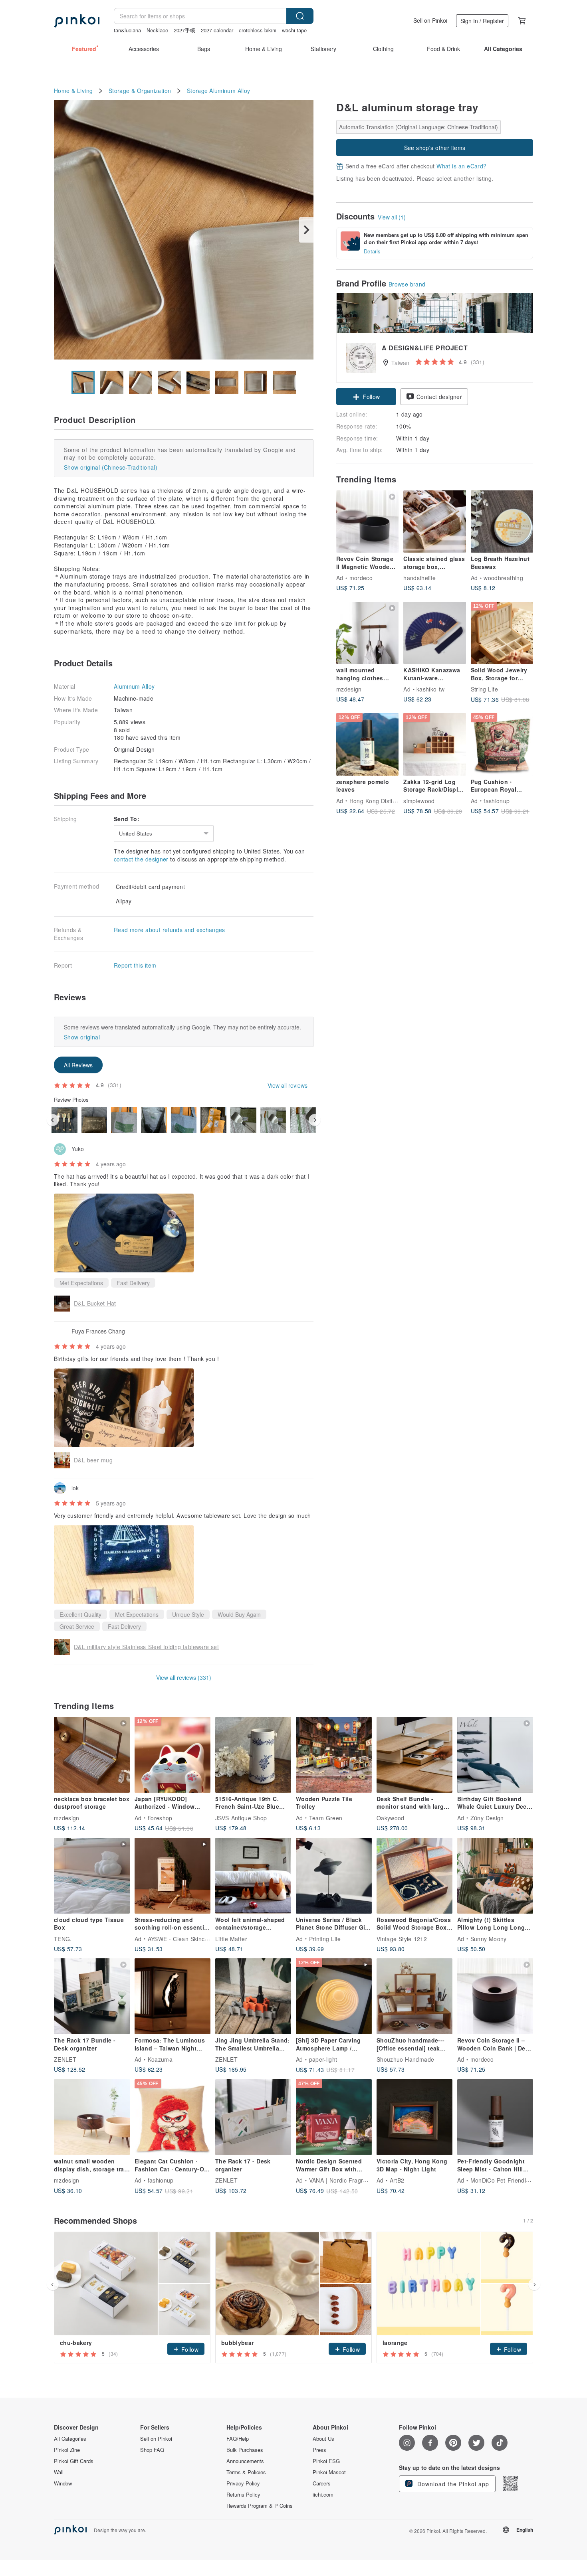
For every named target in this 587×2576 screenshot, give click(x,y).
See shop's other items (435, 148)
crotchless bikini (258, 30)
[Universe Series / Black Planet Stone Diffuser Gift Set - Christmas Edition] (334, 1876)
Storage (197, 91)
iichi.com (323, 2495)
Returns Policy (243, 2495)
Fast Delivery (133, 1283)
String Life (484, 689)
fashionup (497, 800)
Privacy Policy (243, 2483)
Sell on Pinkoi (430, 20)
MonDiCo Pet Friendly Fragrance (515, 2180)
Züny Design (487, 1817)
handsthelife (419, 578)
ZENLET (65, 2059)
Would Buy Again (239, 1614)
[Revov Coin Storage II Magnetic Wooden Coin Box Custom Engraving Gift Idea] (367, 522)
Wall (59, 2472)
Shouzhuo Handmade (405, 2059)
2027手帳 (184, 30)
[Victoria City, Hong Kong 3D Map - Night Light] (414, 2117)
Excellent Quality (80, 1614)
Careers (322, 2483)
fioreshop (160, 1817)
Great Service (77, 1626)
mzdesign (349, 689)
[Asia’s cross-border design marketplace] (77, 21)
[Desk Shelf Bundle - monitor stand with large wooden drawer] (414, 1755)
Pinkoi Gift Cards (74, 2461)
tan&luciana (127, 30)
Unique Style (188, 1614)
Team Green (326, 1817)
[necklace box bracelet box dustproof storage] (92, 1755)
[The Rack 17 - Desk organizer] (253, 2117)
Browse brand (407, 284)
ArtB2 (397, 2180)
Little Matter (231, 1938)
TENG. (63, 1938)
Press (319, 2450)
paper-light (323, 2059)
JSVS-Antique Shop (241, 1817)
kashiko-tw (431, 689)
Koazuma (160, 2059)
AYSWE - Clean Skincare (181, 1938)
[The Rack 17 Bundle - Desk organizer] (92, 1996)
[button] (366, 397)
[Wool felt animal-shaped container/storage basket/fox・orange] (253, 1876)
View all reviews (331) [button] (184, 1677)
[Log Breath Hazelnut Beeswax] (502, 522)
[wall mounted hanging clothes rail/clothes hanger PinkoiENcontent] (367, 633)
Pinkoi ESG (326, 2461)
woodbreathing (503, 578)
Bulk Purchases (245, 2450)
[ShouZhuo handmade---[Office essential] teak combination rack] (414, 1996)
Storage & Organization (140, 91)
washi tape (294, 30)
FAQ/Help (238, 2439)
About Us (323, 2439)
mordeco (361, 578)
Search (300, 16)
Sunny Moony (489, 1938)
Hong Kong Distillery (377, 800)
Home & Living (73, 91)
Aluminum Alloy (230, 91)
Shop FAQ (152, 2450)
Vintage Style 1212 (402, 1938)
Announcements (245, 2461)
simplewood (419, 800)
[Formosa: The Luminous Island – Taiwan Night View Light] (173, 1996)
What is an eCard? (461, 166)
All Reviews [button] (78, 1065)
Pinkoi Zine (67, 2450)
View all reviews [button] (288, 1085)
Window (63, 2483)
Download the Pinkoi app (452, 2484)
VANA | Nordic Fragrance (343, 2180)
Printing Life (325, 1938)
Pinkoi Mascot (329, 2472)
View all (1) (392, 217)
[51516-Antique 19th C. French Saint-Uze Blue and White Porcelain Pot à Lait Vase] (253, 1755)
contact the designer (141, 859)
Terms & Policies (246, 2472)
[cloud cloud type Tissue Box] (92, 1876)
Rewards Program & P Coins (260, 2506)
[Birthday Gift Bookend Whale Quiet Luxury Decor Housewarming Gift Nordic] (495, 1755)
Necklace (157, 30)
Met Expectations (81, 1283)
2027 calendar (217, 30)
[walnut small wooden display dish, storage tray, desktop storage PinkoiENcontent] (92, 2117)
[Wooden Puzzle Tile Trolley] (334, 1755)
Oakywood (391, 1817)
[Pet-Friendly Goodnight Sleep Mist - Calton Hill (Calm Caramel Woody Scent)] (495, 2117)
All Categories (70, 2439)
